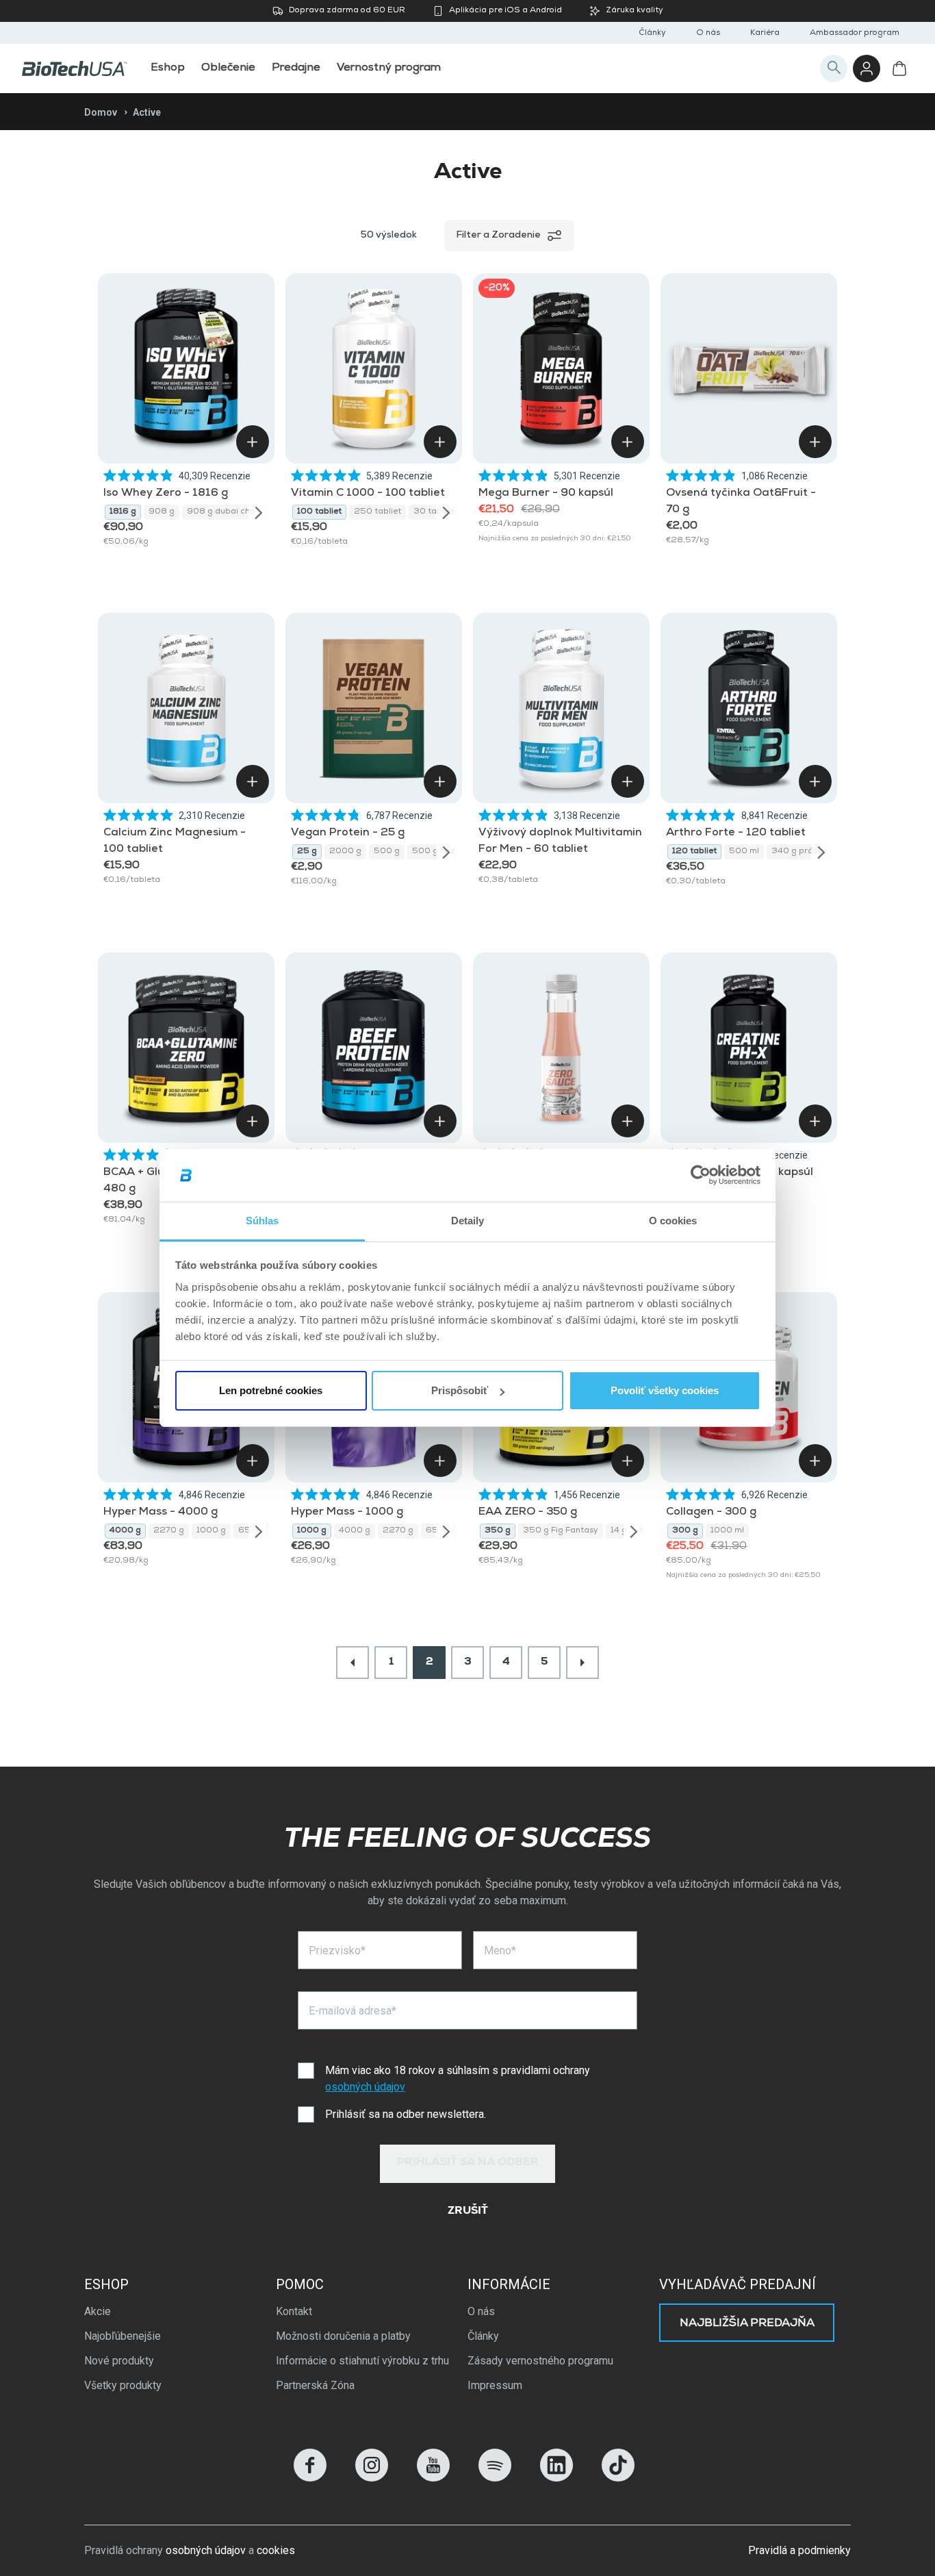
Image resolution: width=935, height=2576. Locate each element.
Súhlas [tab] (262, 1221)
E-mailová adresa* (353, 2011)
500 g (387, 852)
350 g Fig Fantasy (561, 1531)
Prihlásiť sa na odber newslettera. (406, 2114)
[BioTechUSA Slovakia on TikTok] (618, 2478)
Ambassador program (855, 34)
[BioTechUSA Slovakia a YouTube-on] (433, 2478)
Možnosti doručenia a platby (343, 2336)
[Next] (259, 512)
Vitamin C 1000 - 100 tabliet (368, 494)
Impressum (495, 2385)
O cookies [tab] (673, 1221)
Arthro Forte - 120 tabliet (736, 833)
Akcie (98, 2311)
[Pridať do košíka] (253, 442)
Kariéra (765, 34)
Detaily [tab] (468, 1221)
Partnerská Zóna (315, 2385)
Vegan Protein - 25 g (348, 833)
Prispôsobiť (460, 1390)
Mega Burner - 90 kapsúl (546, 494)
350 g (498, 1531)
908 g (162, 512)
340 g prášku (799, 852)
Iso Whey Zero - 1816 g (166, 494)
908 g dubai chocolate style (228, 512)
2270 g (169, 1531)
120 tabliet (694, 852)
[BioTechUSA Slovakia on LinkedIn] (556, 2478)
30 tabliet (434, 512)
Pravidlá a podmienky (799, 2550)
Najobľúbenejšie (123, 2336)
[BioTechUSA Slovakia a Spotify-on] (495, 2478)
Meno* (500, 1950)
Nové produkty (119, 2361)
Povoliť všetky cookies (665, 1390)
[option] (123, 512)
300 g (685, 1531)
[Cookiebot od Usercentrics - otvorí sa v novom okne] (701, 1176)
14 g (619, 1531)
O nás (708, 34)
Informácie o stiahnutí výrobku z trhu (362, 2361)
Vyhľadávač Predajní (738, 2284)
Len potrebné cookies (271, 1390)
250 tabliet (377, 512)
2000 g (345, 852)
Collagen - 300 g (711, 1513)
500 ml (744, 852)
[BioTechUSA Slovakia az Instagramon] (372, 2478)
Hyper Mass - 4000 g (161, 1513)
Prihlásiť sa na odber (468, 2163)
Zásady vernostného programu (540, 2361)
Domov (101, 112)
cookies (276, 2550)
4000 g (125, 1531)
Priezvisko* (337, 1950)
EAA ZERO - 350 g (528, 1513)
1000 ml (727, 1531)
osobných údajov (365, 2087)
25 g (307, 852)
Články (652, 34)
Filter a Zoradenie (498, 236)
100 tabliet (319, 512)
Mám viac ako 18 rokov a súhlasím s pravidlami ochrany (458, 2079)
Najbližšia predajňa (747, 2324)
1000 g (211, 1531)
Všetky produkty (123, 2385)
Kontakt (294, 2311)
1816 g (123, 512)
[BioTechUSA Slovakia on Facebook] (310, 2478)
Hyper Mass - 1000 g (347, 1513)
